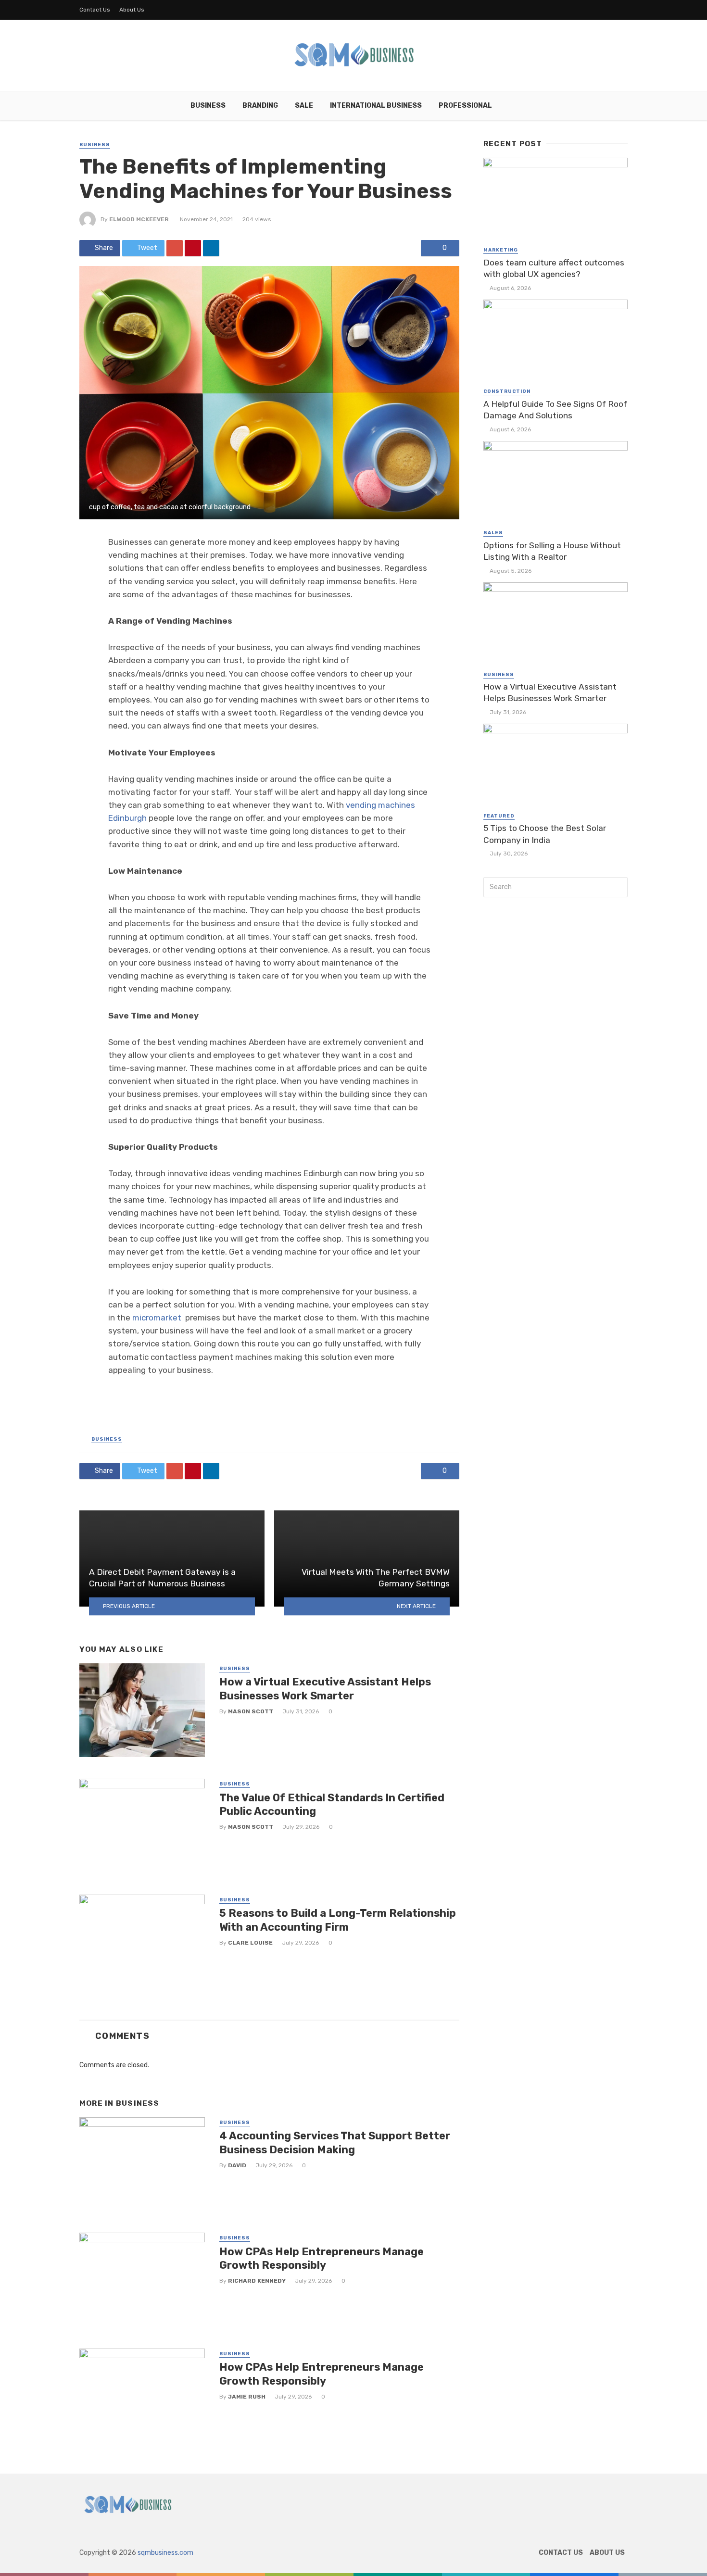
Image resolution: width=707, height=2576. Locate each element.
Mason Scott (251, 1711)
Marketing (501, 250)
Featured (499, 816)
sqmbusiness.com (165, 2553)
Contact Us (95, 10)
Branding (260, 106)
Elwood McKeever (139, 219)
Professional (465, 106)
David (237, 2165)
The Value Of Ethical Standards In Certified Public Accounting (332, 1804)
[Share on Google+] (175, 248)
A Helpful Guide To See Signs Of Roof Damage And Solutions (555, 410)
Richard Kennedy (257, 2281)
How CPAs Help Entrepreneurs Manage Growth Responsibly (322, 2258)
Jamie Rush (247, 2397)
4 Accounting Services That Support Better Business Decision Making (335, 2142)
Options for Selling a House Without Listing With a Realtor (552, 551)
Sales (493, 533)
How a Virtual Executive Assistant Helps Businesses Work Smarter (325, 1689)
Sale (304, 106)
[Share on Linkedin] (211, 248)
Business (208, 106)
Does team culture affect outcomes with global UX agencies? (554, 269)
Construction (507, 391)
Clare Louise (250, 1943)
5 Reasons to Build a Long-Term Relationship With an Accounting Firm (338, 1920)
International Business (376, 106)
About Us (132, 10)
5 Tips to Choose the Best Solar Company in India (545, 834)
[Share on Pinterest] (193, 248)
